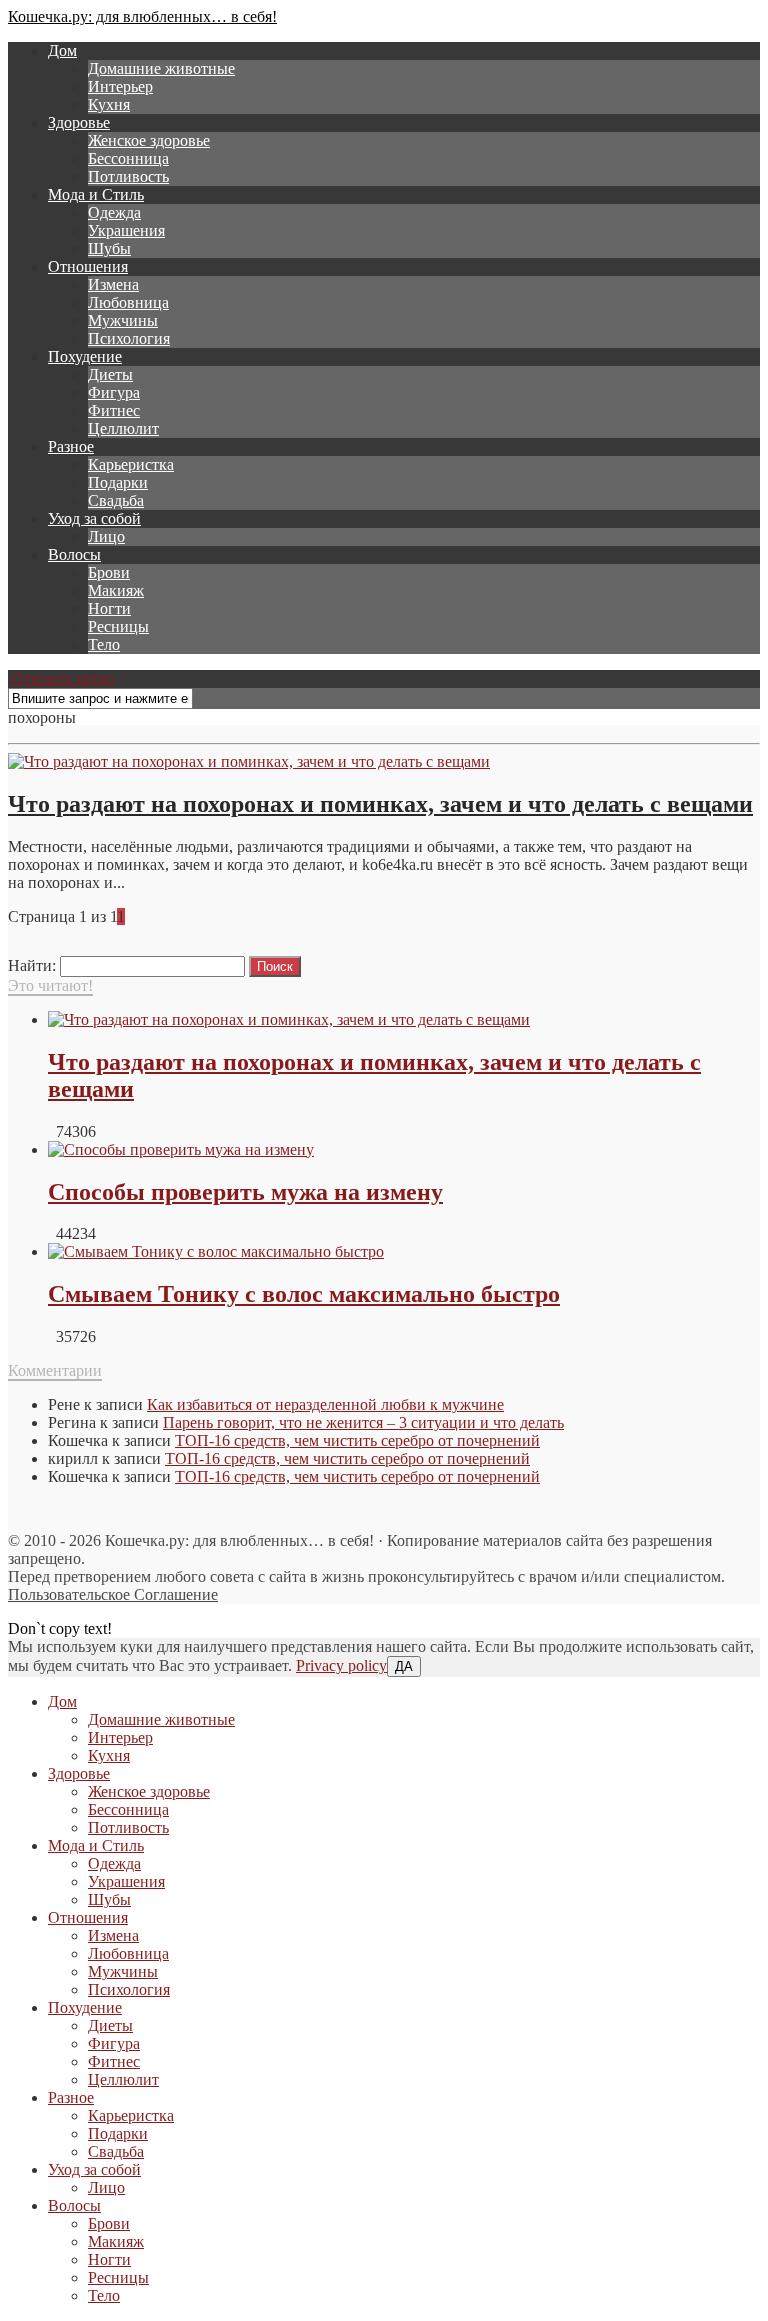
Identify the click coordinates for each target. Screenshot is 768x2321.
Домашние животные (161, 68)
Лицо (106, 536)
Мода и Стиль (96, 194)
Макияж (116, 590)
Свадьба (116, 500)
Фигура (114, 392)
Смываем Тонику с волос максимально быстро (304, 1294)
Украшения (126, 230)
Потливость (128, 176)
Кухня (109, 104)
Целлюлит (123, 428)
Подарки (118, 482)
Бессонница (128, 158)
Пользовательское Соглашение (113, 1594)
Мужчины (123, 320)
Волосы (74, 554)
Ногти (109, 608)
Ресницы (118, 626)
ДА (404, 1666)
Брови (109, 572)
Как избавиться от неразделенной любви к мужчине (325, 1404)
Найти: (32, 965)
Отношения (88, 266)
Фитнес (114, 410)
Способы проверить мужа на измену (245, 1192)
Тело (104, 644)
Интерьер (120, 86)
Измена (113, 284)
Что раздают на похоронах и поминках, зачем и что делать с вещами (380, 804)
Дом (62, 50)
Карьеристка (131, 464)
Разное (71, 446)
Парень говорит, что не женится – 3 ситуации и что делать (363, 1422)
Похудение (85, 356)
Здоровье (79, 122)
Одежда (114, 212)
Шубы (109, 248)
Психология (129, 338)
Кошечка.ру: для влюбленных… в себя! (142, 16)
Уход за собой (94, 518)
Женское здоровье (149, 140)
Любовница (128, 302)
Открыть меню (61, 678)
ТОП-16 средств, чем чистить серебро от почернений (357, 1440)
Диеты (110, 374)
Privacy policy (341, 1665)
